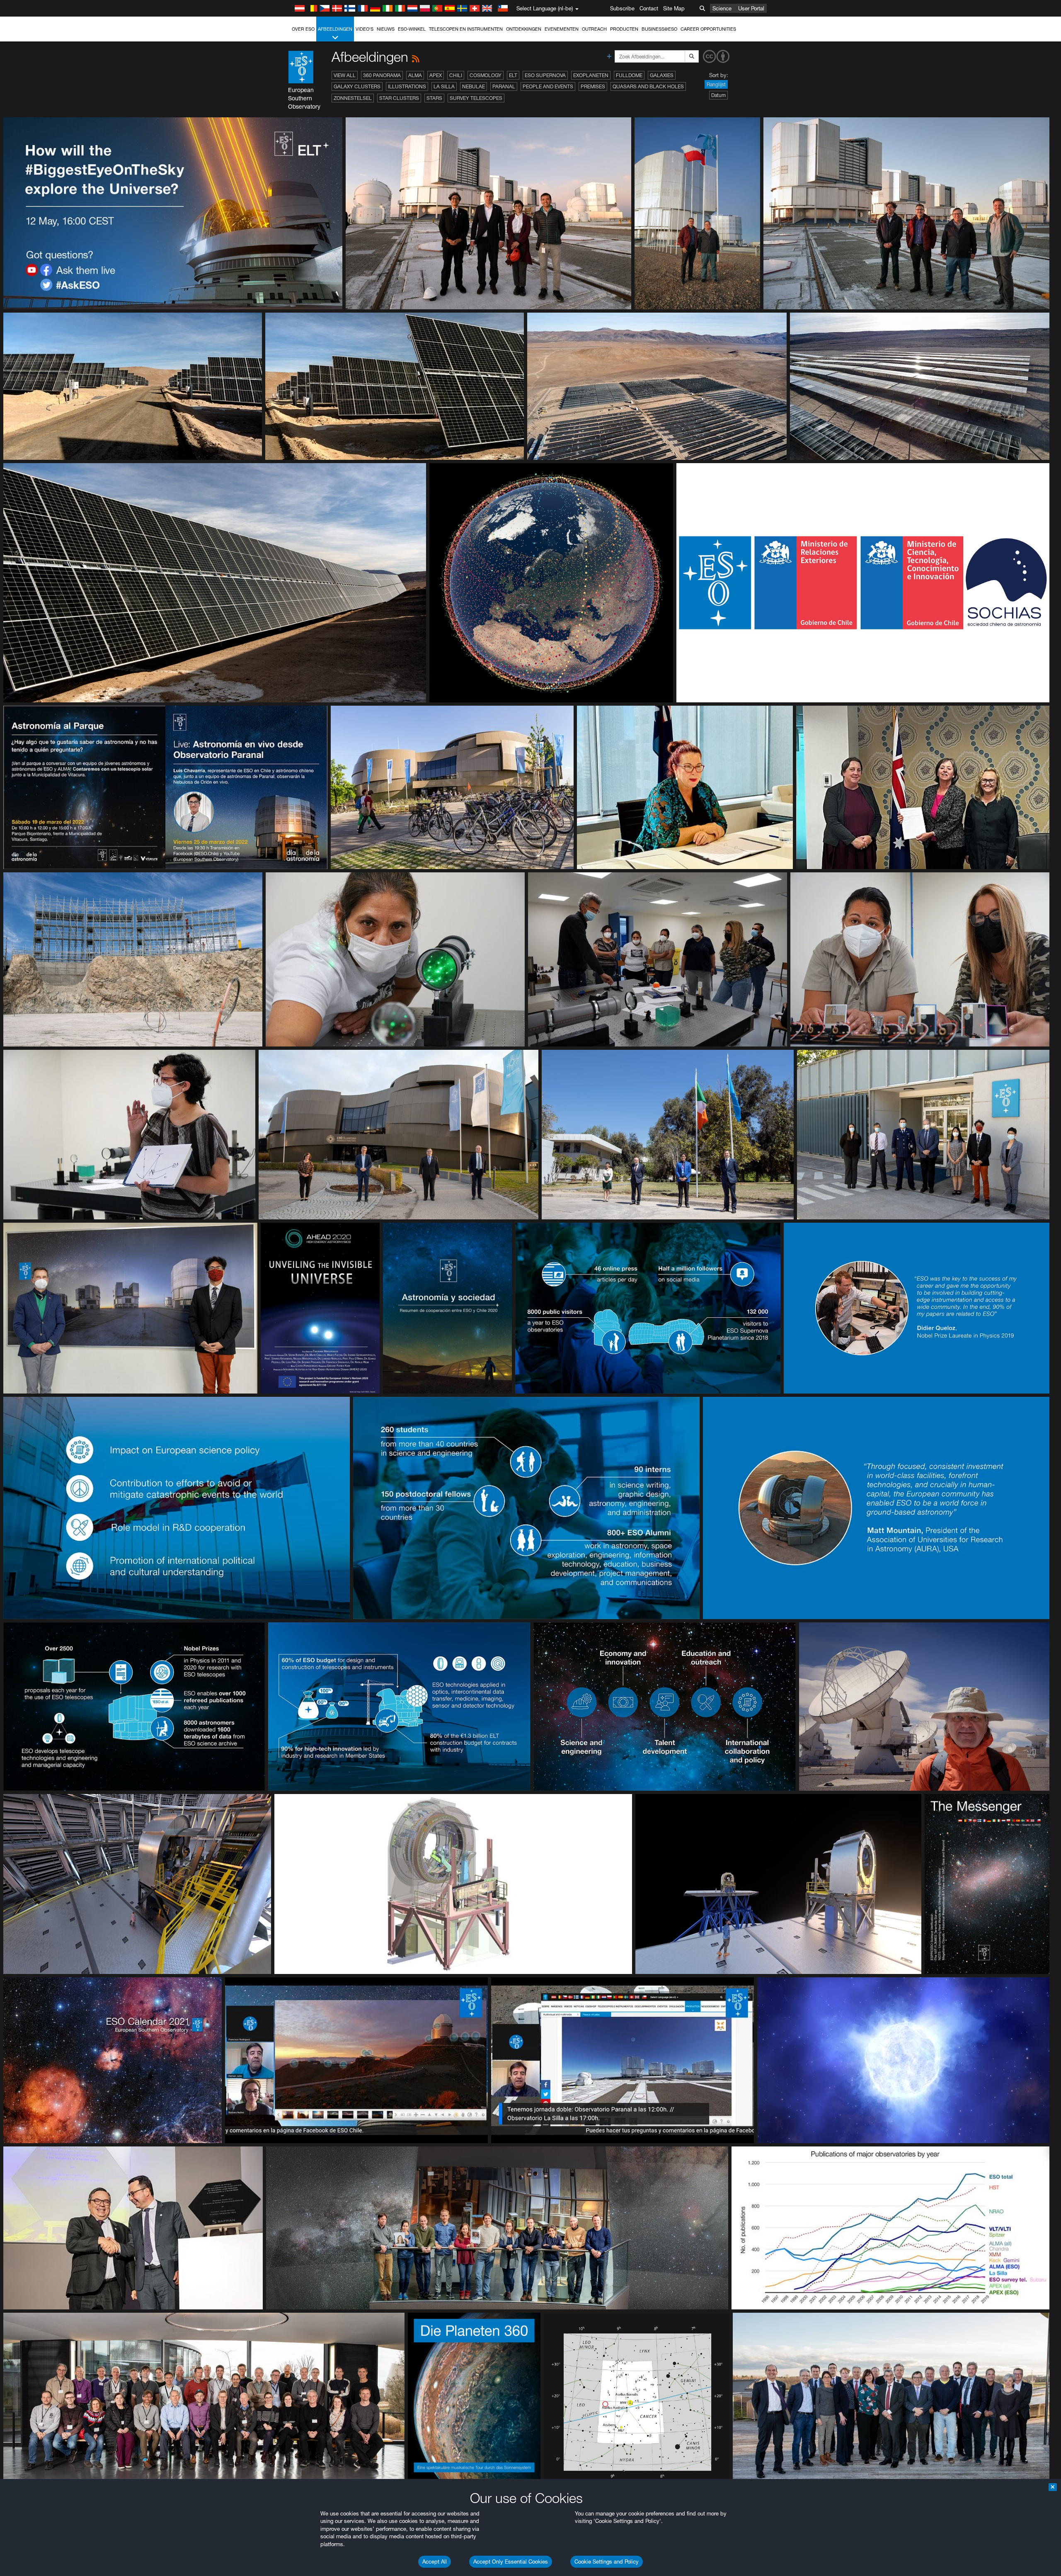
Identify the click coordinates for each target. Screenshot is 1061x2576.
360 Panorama (382, 75)
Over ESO (303, 29)
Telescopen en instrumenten (466, 29)
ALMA (415, 75)
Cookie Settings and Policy (607, 2561)
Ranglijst (716, 84)
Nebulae (474, 86)
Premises (593, 86)
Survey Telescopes (476, 98)
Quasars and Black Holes (648, 86)
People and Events (548, 86)
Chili (456, 75)
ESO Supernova (545, 75)
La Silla (444, 86)
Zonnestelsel (353, 98)
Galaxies (662, 75)
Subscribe (622, 8)
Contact (649, 8)
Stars (434, 98)
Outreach (594, 29)
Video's (365, 29)
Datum (718, 95)
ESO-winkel (412, 29)
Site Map (674, 8)
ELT (513, 75)
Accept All (435, 2561)
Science (722, 8)
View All (345, 75)
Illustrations (407, 86)
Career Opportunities (708, 29)
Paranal (504, 86)
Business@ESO (659, 29)
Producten (624, 29)
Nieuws (386, 29)
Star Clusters (399, 98)
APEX (436, 75)
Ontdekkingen (524, 29)
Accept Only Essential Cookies (511, 2561)
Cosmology (486, 75)
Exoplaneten (591, 75)
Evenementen (562, 29)
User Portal (751, 8)
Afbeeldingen (335, 29)
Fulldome (629, 75)
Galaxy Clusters (357, 86)
